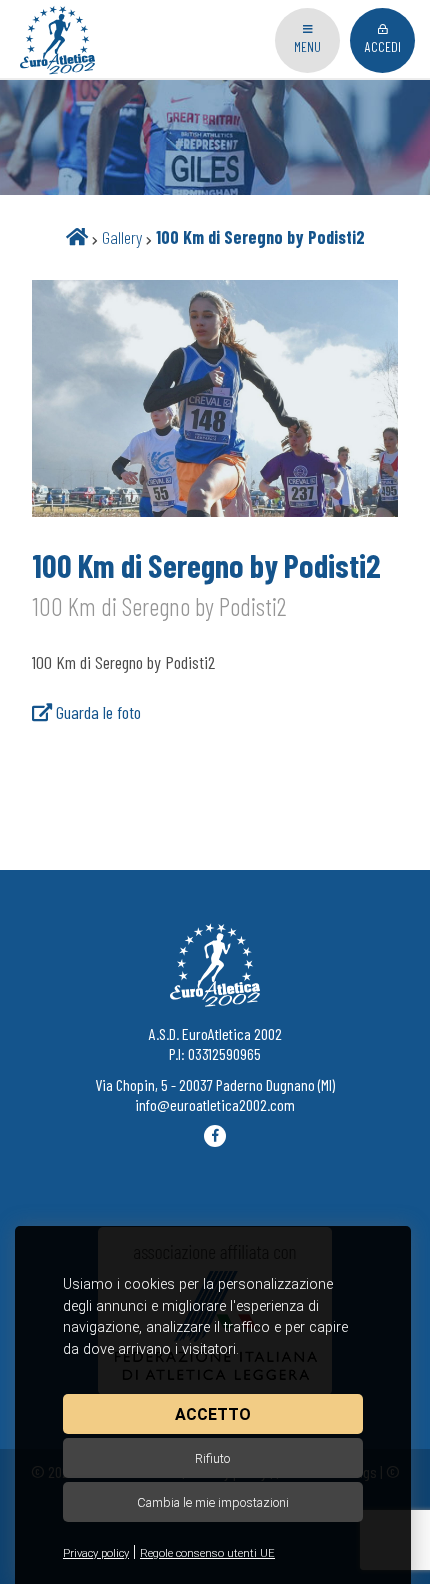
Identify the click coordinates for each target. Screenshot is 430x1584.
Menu (307, 46)
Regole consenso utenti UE (207, 1553)
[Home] (77, 237)
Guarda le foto (96, 712)
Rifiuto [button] (212, 1458)
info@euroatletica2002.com (215, 1104)
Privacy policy (96, 1553)
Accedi (383, 46)
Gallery (122, 237)
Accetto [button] (213, 1414)
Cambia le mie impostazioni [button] (213, 1502)
